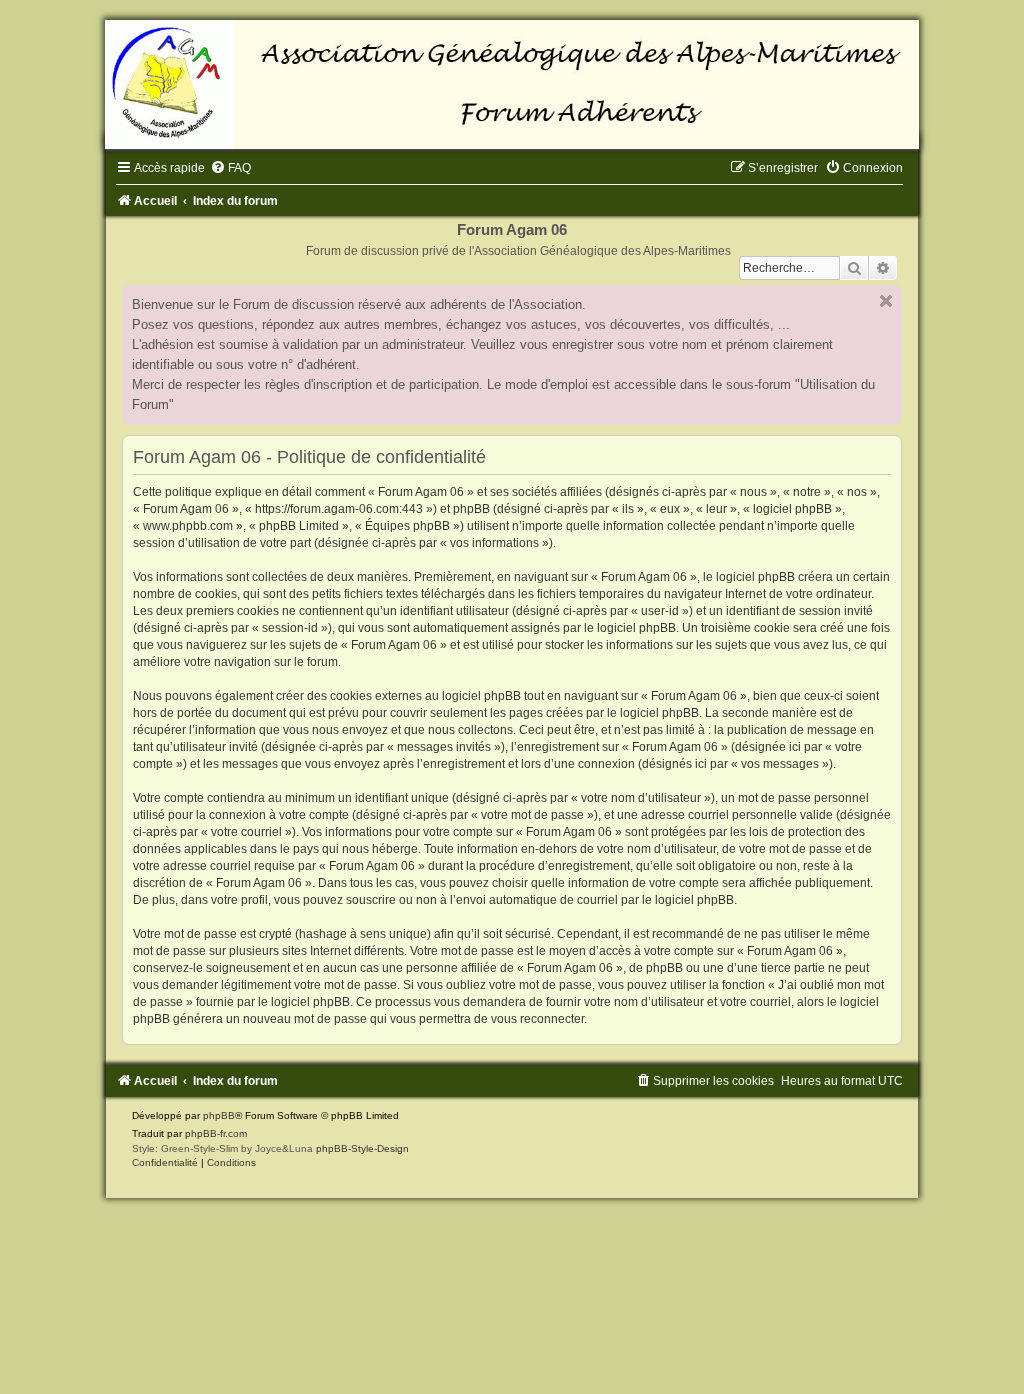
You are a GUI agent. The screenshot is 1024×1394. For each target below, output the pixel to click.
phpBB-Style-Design (362, 1148)
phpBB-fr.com (216, 1133)
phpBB (219, 1115)
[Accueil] (512, 84)
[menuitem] (230, 168)
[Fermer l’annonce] (886, 301)
